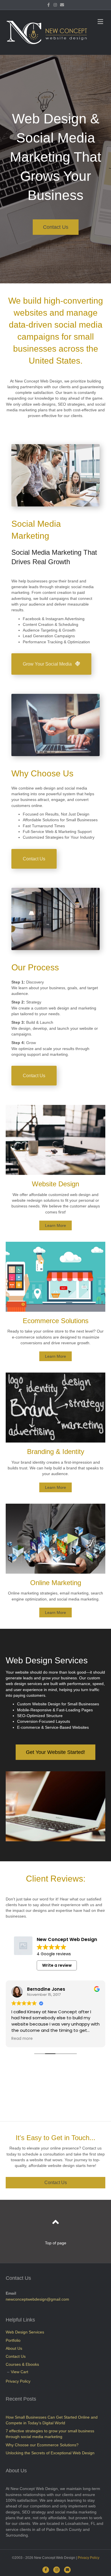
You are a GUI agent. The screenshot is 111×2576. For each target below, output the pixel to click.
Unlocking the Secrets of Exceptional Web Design (50, 2453)
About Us (14, 2348)
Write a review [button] (57, 1965)
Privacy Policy (18, 2381)
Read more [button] (22, 2039)
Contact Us (16, 2356)
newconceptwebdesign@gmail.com (37, 2299)
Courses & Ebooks (22, 2364)
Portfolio (13, 2340)
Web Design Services (25, 2332)
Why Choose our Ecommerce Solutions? (42, 2445)
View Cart (19, 2372)
